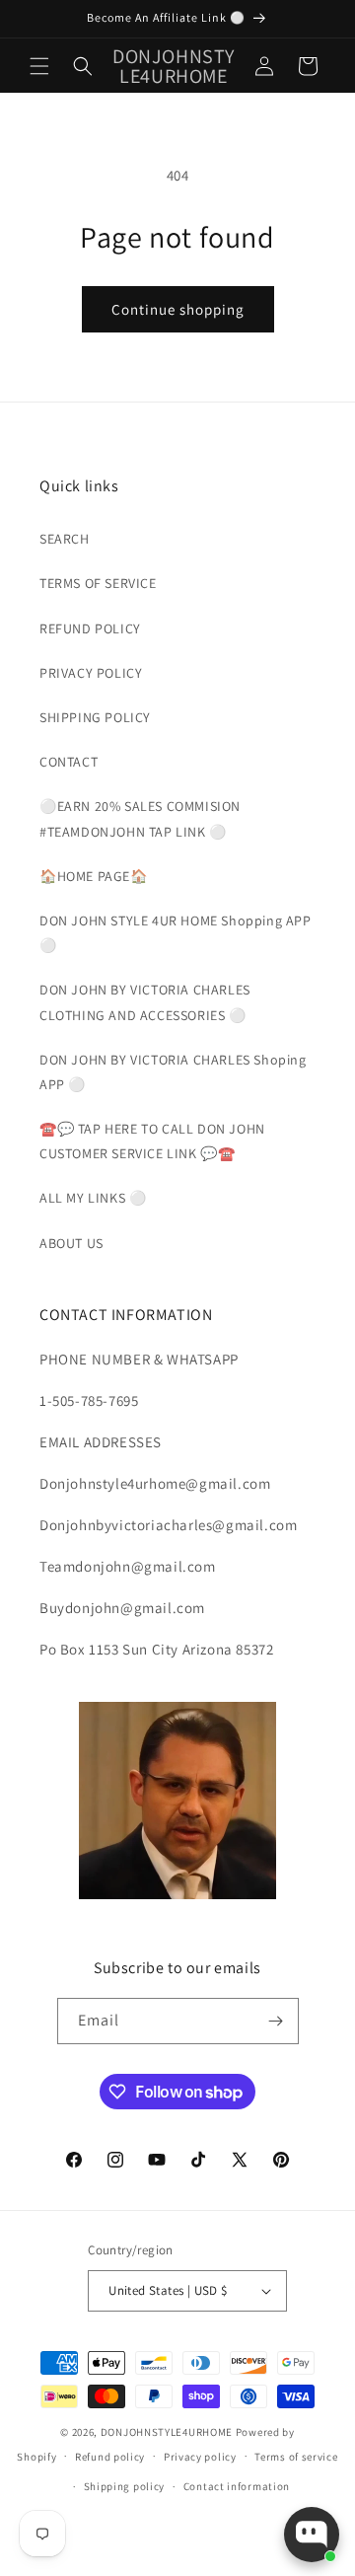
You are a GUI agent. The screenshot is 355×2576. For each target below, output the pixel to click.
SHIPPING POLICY (95, 717)
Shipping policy (125, 2486)
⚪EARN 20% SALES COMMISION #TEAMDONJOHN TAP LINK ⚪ (140, 818)
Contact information (237, 2486)
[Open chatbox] (312, 2535)
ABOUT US (71, 1243)
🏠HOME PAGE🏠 (94, 876)
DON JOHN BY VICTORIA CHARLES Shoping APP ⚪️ (173, 1072)
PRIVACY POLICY (91, 673)
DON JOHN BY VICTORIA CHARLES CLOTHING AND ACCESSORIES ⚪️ (145, 1002)
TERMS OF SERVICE (98, 583)
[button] (39, 66)
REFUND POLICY (90, 628)
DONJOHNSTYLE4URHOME (168, 2432)
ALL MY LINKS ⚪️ (93, 1198)
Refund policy (110, 2457)
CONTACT (69, 762)
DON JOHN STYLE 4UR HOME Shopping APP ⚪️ (176, 933)
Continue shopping (178, 309)
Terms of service (296, 2457)
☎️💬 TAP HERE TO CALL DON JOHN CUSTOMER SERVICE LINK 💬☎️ (152, 1141)
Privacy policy (200, 2457)
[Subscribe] (276, 2021)
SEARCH (65, 539)
